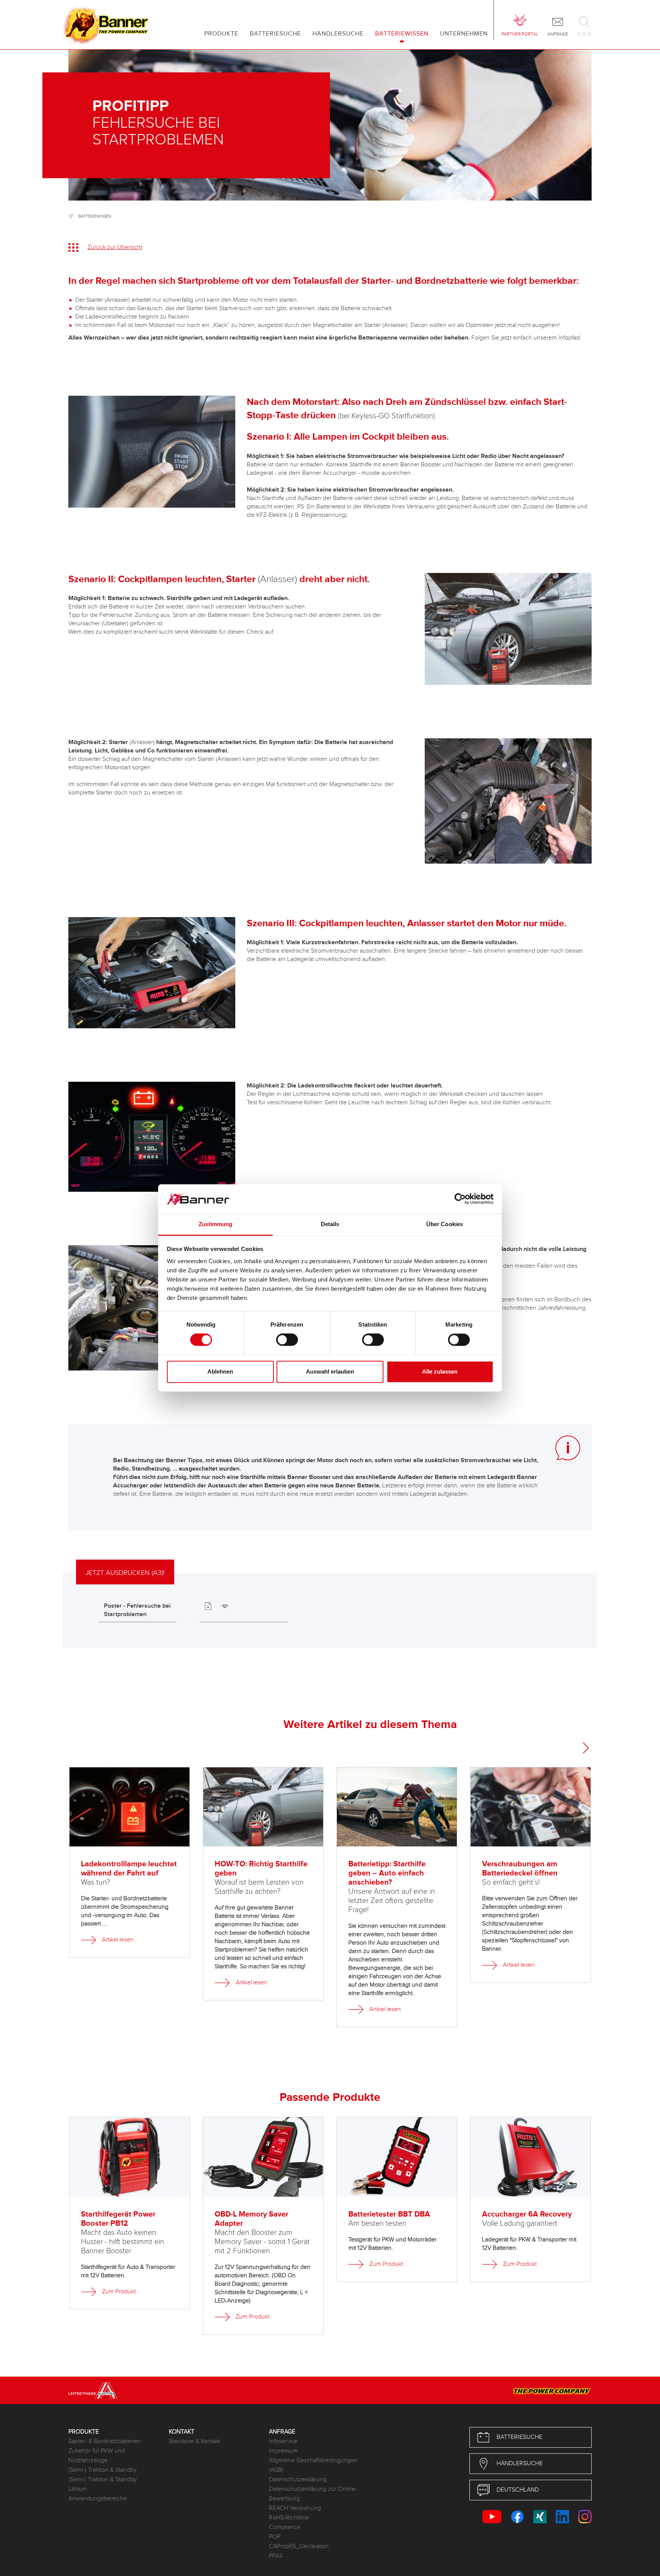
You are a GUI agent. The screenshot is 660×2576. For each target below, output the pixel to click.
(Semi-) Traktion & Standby (103, 2470)
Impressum (283, 2451)
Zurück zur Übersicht (115, 247)
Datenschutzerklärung (298, 2480)
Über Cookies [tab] (445, 1224)
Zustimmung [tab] (216, 1224)
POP (275, 2537)
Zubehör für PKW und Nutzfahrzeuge (97, 2456)
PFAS (276, 2556)
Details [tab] (330, 1224)
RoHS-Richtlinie (289, 2518)
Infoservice (283, 2441)
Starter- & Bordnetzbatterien (105, 2441)
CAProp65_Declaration (299, 2546)
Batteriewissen (95, 216)
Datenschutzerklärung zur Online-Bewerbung (313, 2494)
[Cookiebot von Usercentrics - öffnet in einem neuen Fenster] (460, 1199)
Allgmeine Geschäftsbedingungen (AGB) (313, 2465)
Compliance (285, 2527)
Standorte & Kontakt (194, 2441)
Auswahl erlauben (330, 1371)
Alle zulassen (440, 1371)
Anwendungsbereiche (98, 2499)
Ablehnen (220, 1371)
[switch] (287, 1340)
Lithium (78, 2489)
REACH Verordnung (295, 2508)
